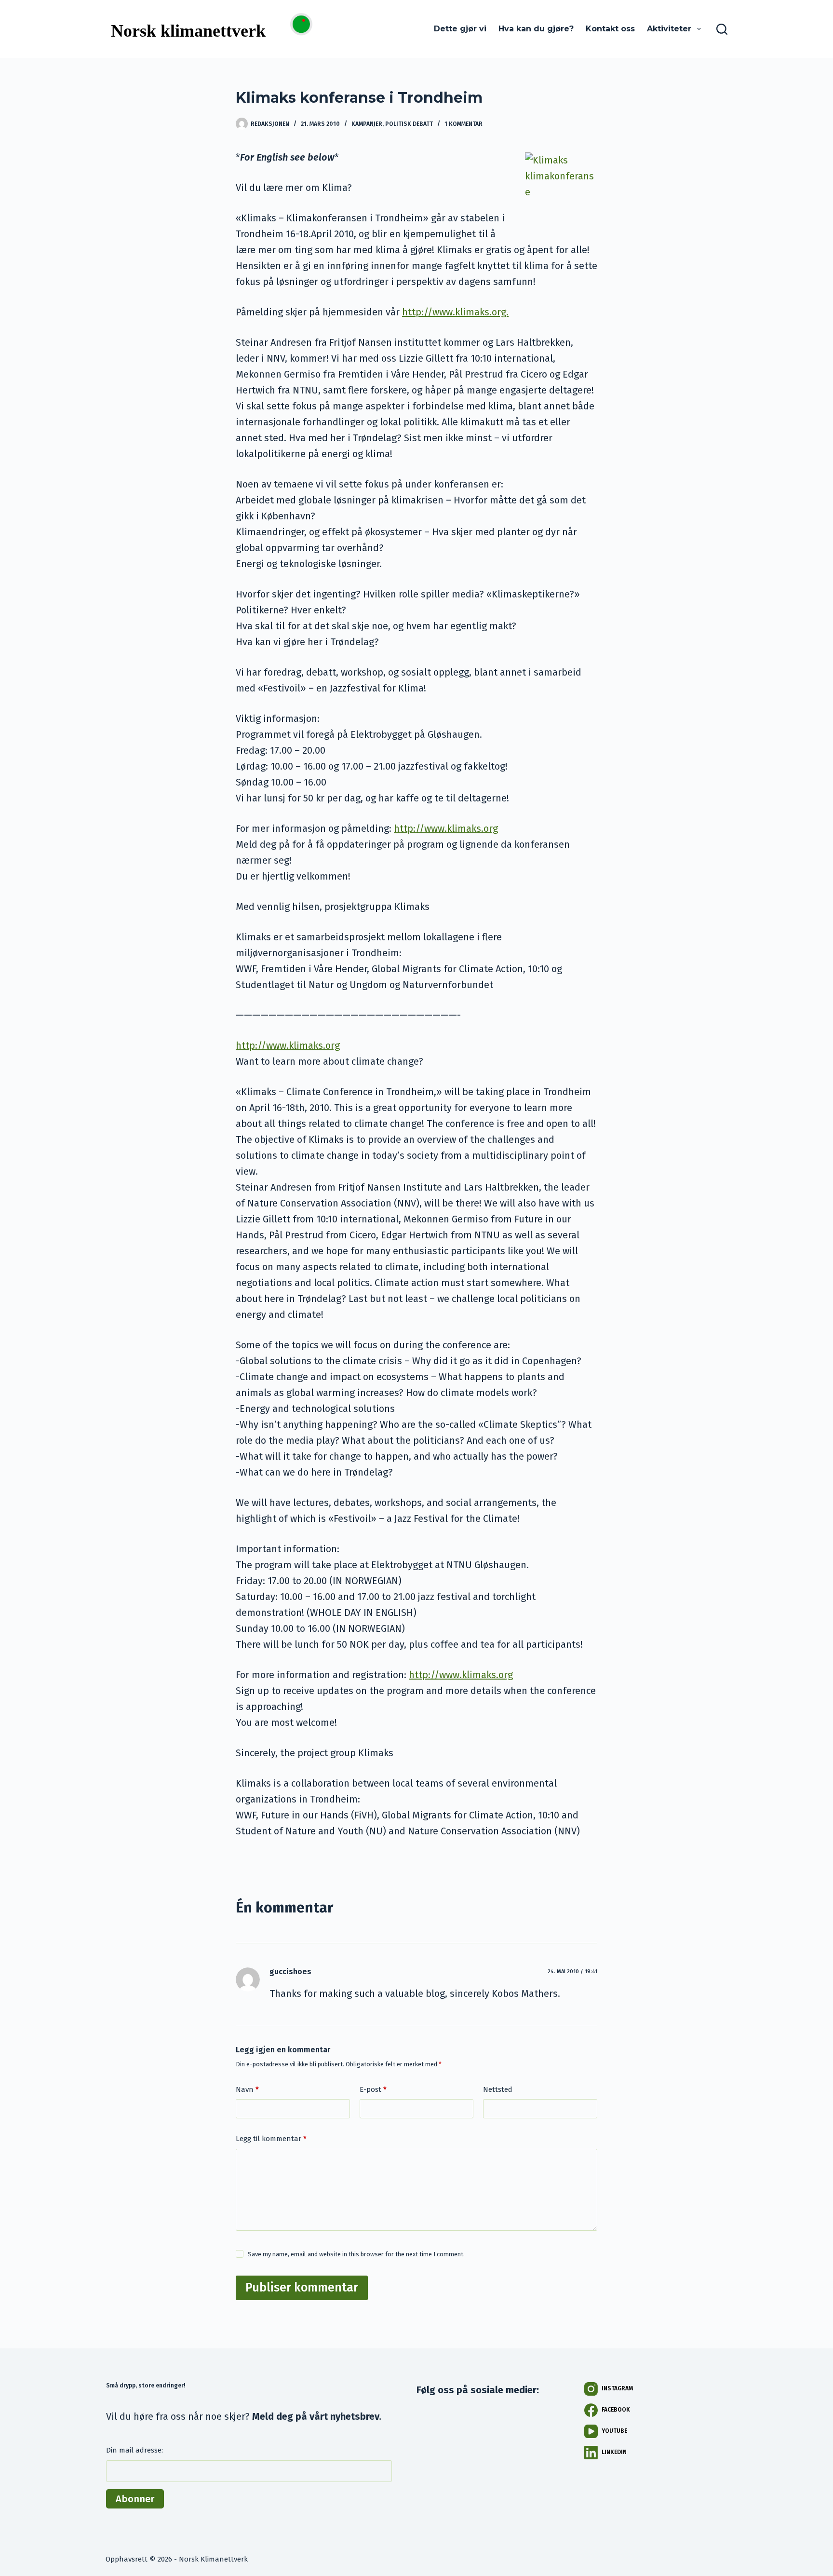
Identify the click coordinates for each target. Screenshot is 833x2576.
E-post (373, 2089)
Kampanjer (367, 124)
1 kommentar (464, 124)
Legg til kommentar (271, 2139)
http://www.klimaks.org (446, 828)
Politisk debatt (409, 124)
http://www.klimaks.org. (455, 312)
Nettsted (498, 2089)
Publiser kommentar (302, 2288)
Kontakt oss (610, 29)
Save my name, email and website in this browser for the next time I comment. (356, 2254)
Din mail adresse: (134, 2450)
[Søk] (722, 29)
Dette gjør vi (460, 29)
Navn (247, 2089)
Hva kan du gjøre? (536, 29)
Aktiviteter (669, 29)
